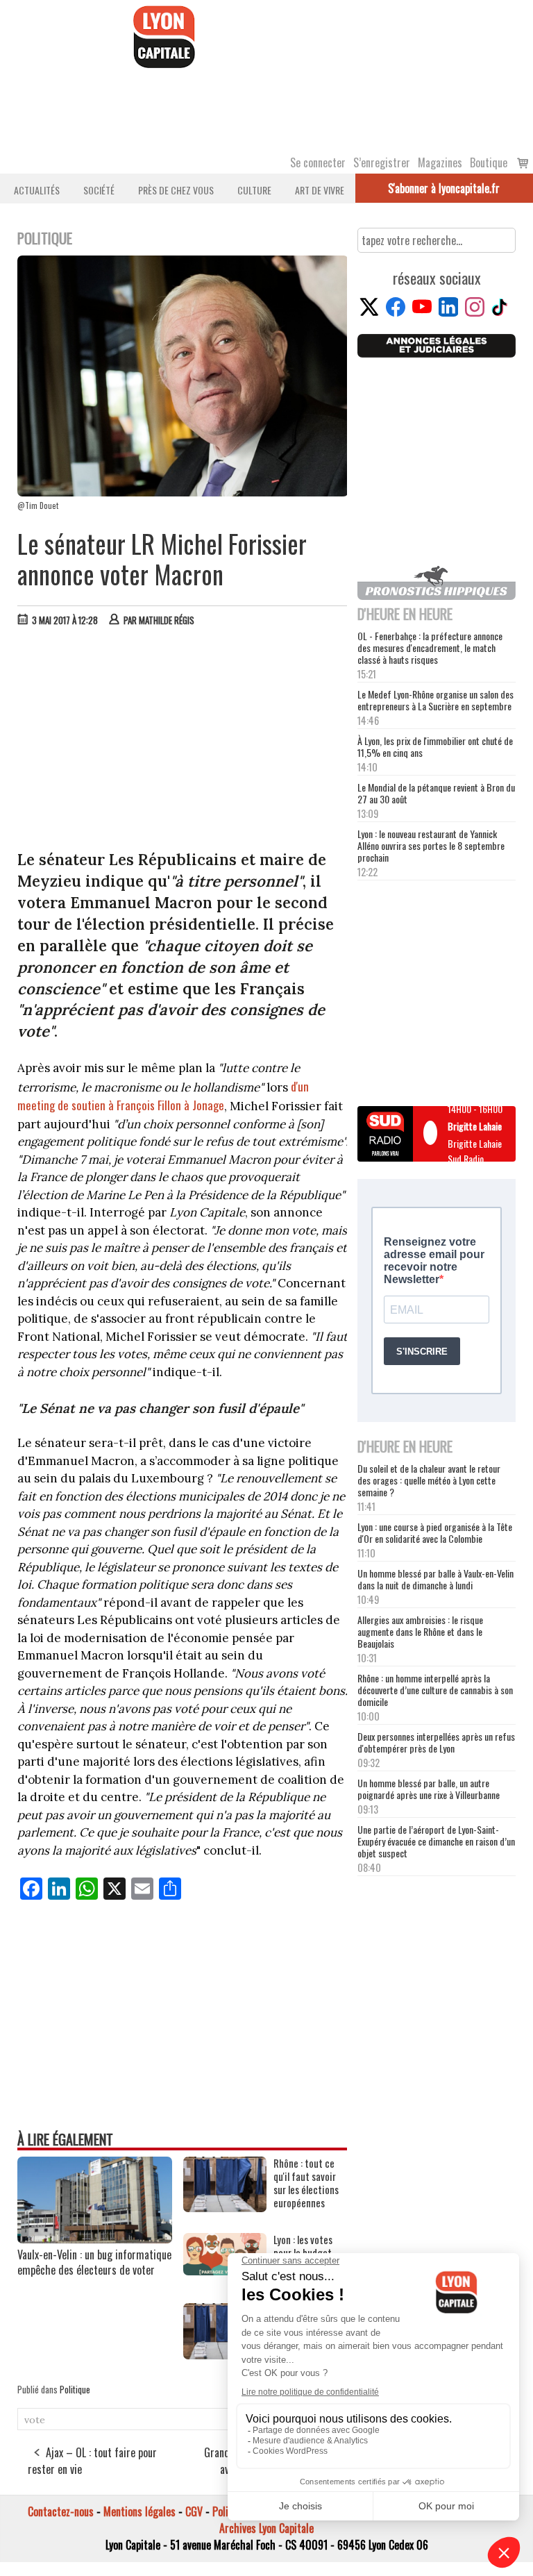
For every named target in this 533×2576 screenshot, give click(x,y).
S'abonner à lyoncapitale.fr (444, 188)
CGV (194, 2511)
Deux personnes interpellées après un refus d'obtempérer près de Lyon (436, 1742)
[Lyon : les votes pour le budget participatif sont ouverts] (225, 2270)
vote (35, 2420)
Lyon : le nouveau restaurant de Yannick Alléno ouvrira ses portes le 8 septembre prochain (431, 845)
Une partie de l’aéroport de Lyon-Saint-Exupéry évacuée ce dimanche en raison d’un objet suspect (436, 1841)
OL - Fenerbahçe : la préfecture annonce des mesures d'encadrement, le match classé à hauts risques (430, 647)
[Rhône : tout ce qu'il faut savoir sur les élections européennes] (225, 2207)
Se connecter (318, 162)
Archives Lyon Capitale (266, 2528)
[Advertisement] (183, 742)
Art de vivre (320, 190)
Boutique (489, 162)
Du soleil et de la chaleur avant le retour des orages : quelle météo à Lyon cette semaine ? (429, 1480)
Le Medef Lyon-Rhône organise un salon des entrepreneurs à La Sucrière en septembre (435, 700)
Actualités (37, 190)
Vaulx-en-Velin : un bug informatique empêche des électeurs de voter (94, 2262)
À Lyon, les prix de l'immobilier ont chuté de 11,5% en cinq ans (435, 746)
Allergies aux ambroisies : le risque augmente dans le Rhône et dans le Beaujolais (420, 1631)
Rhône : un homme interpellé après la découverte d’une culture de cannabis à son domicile (435, 1690)
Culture (254, 190)
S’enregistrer (382, 162)
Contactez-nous (61, 2511)
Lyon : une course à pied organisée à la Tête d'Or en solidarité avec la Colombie (435, 1532)
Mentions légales (139, 2511)
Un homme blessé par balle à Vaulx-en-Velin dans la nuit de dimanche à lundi (435, 1579)
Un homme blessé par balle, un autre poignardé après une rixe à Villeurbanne (429, 1789)
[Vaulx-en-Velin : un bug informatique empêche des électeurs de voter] (95, 2239)
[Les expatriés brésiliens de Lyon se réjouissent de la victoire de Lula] (225, 2355)
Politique (75, 2389)
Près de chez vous (176, 190)
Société (99, 190)
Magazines (440, 162)
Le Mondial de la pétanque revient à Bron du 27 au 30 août (436, 793)
